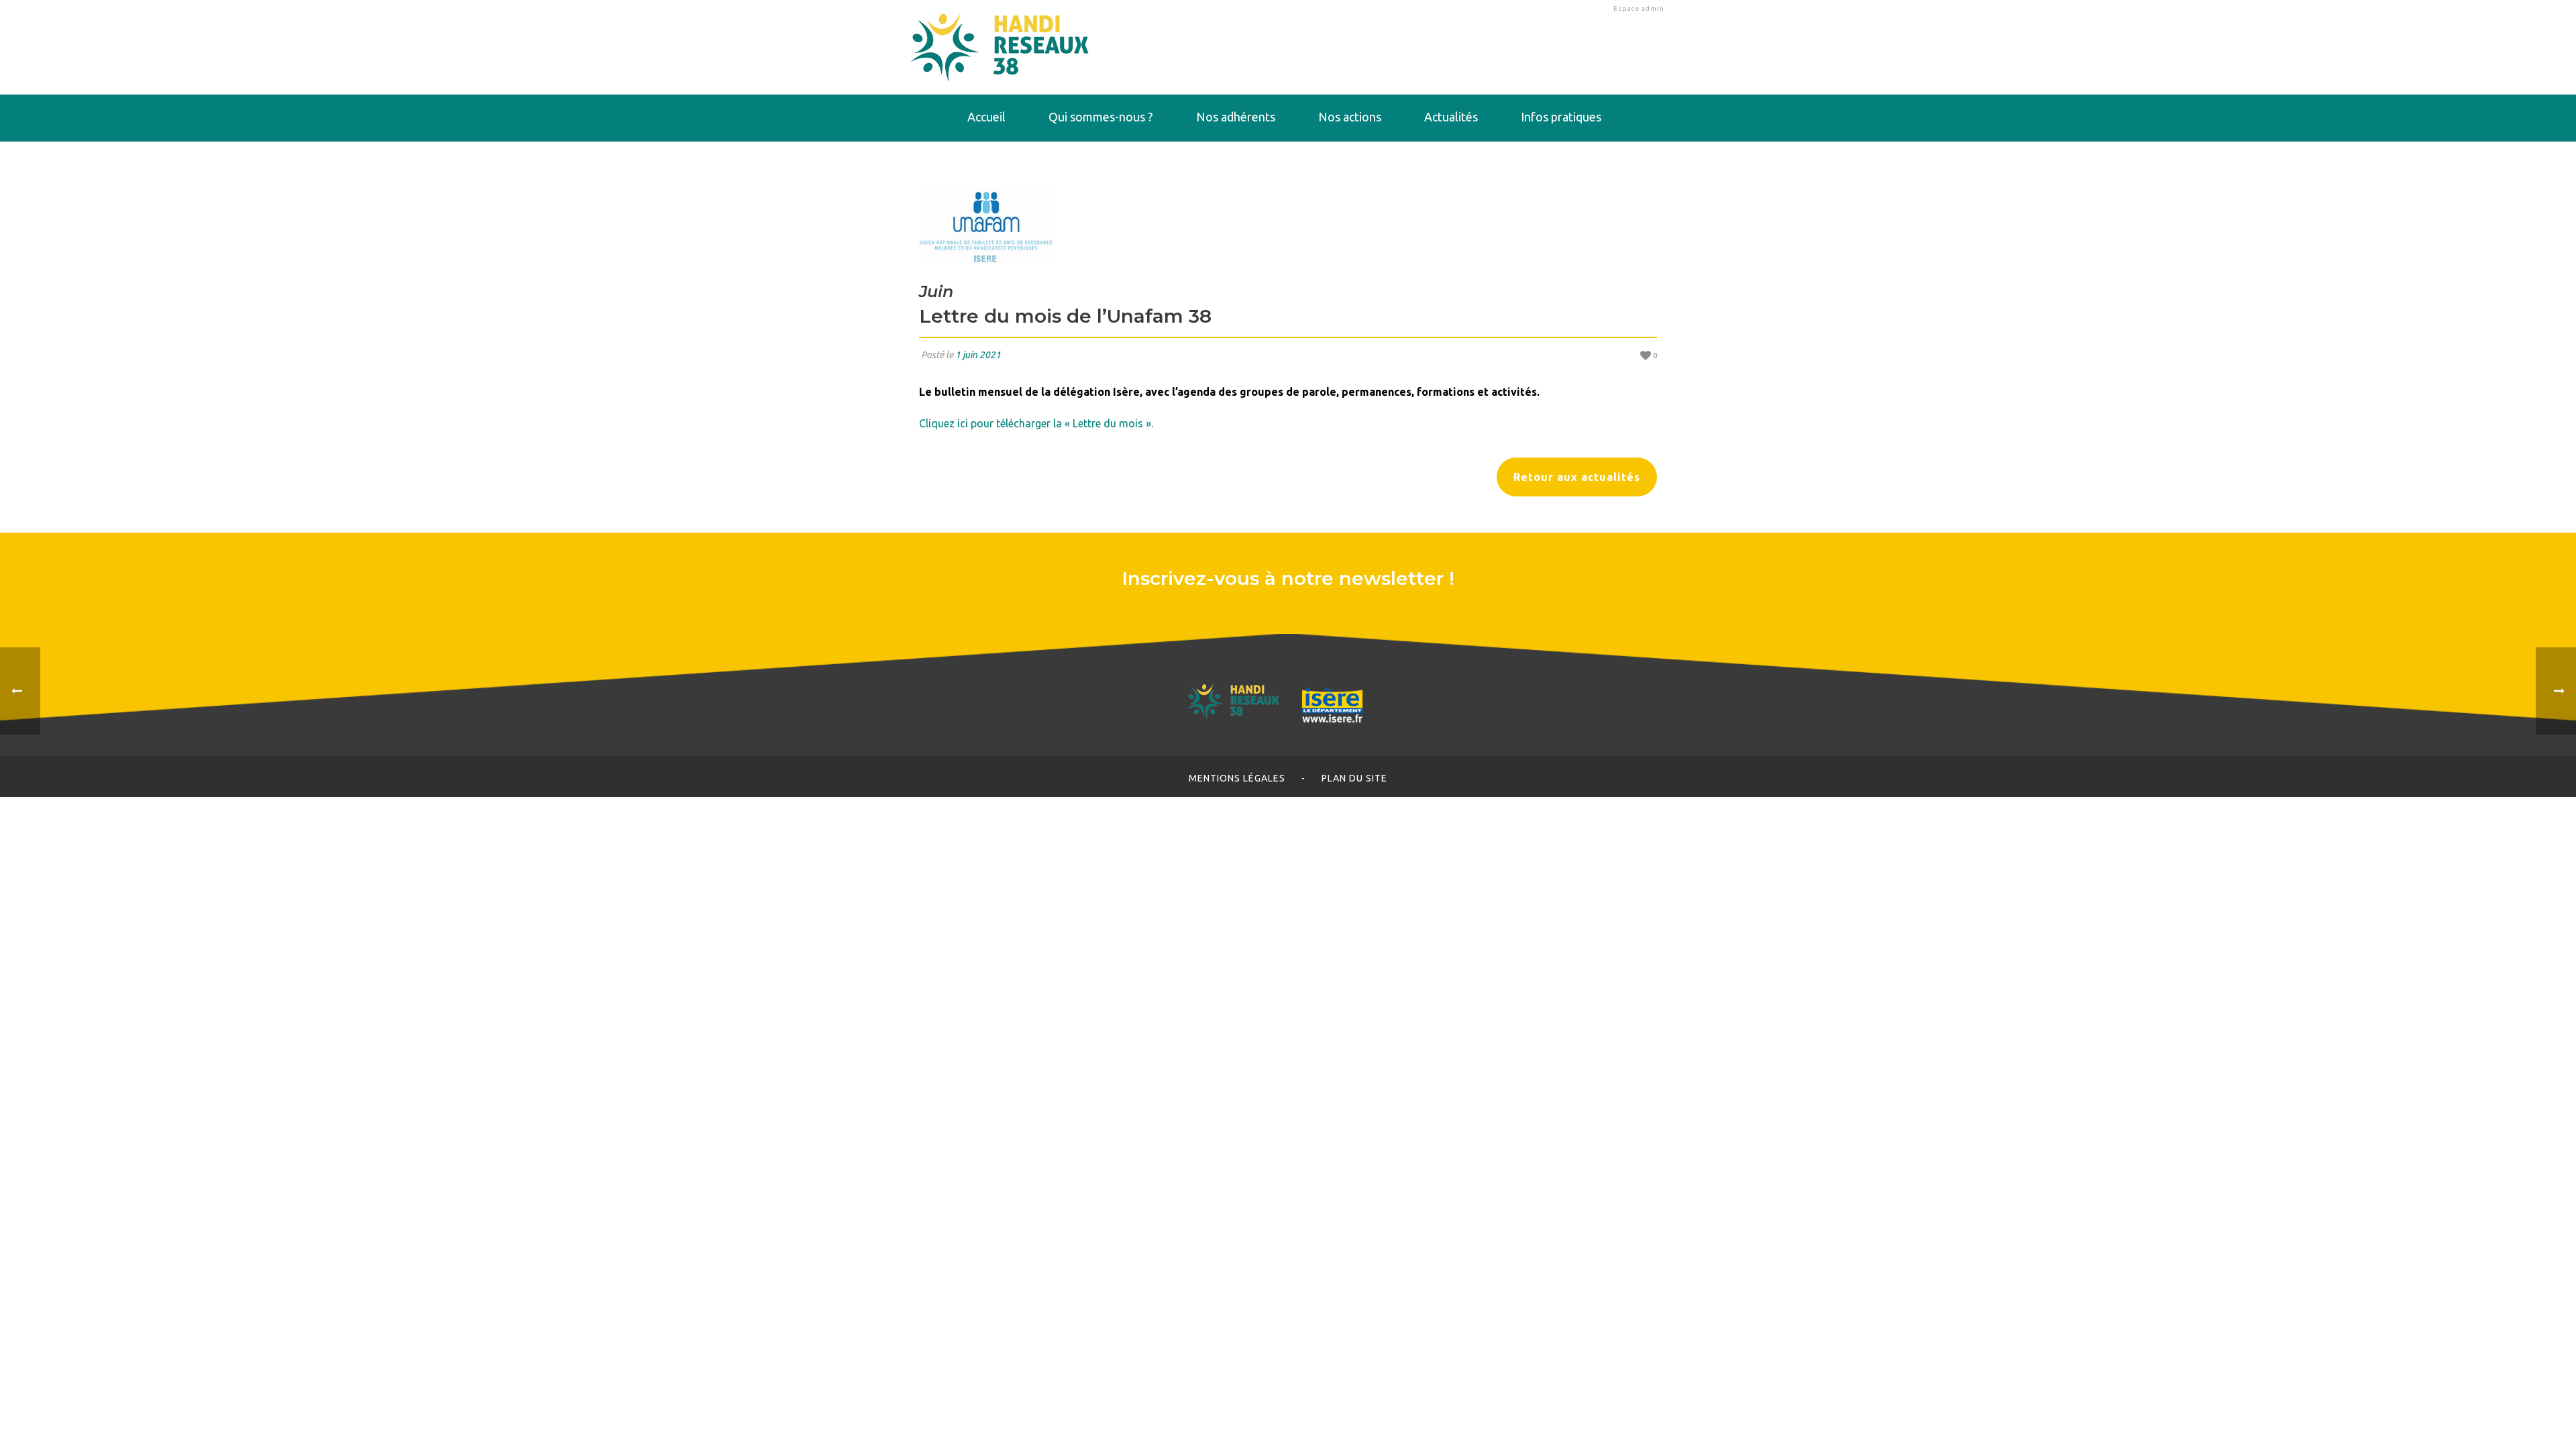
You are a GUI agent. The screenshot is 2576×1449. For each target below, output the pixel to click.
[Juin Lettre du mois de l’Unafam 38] (1288, 227)
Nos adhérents (1236, 117)
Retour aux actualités (1577, 477)
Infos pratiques (1561, 117)
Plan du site (1354, 778)
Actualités (1451, 117)
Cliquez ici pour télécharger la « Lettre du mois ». (1036, 423)
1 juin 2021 (978, 355)
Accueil (986, 117)
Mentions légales (1237, 778)
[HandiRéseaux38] (1000, 47)
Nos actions (1350, 117)
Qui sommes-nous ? (1101, 117)
